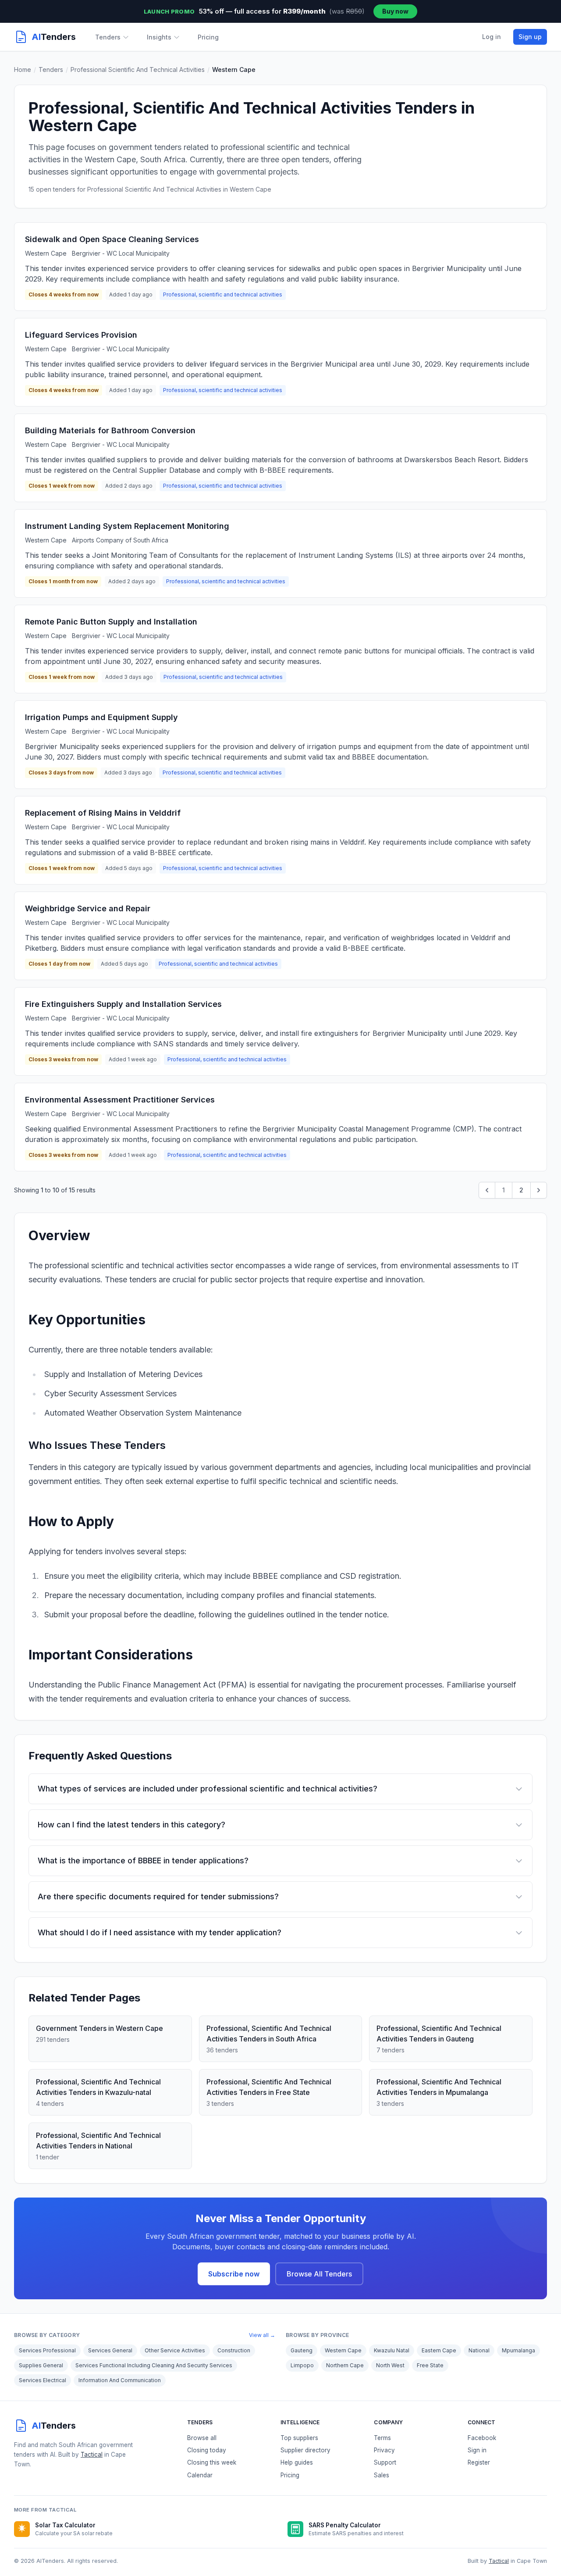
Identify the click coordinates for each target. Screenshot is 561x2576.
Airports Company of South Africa (120, 540)
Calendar (200, 2475)
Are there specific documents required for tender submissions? (158, 1896)
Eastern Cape (439, 2350)
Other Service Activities (175, 2350)
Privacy (384, 2450)
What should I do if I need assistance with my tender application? (160, 1932)
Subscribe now (234, 2274)
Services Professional (47, 2350)
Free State (430, 2365)
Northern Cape (345, 2365)
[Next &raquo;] (539, 1190)
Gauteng (302, 2350)
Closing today (207, 2450)
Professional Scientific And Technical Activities (138, 70)
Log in (492, 37)
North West (390, 2365)
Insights (159, 37)
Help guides (297, 2462)
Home (23, 70)
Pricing (208, 37)
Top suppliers (299, 2438)
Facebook (482, 2438)
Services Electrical (43, 2380)
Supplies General (41, 2365)
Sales (382, 2475)
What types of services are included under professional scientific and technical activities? (208, 1789)
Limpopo (302, 2365)
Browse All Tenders (319, 2274)
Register (479, 2462)
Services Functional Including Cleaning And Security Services (154, 2365)
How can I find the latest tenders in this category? (131, 1825)
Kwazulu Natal (392, 2350)
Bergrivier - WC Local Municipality (121, 253)
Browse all (202, 2438)
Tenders (108, 37)
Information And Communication (120, 2380)
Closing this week (212, 2462)
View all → (262, 2335)
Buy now (395, 11)
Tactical (92, 2455)
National (479, 2350)
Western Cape (343, 2350)
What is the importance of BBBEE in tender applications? (143, 1861)
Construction (234, 2350)
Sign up (530, 37)
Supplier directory (305, 2450)
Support (385, 2462)
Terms (382, 2438)
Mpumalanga (518, 2350)
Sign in (477, 2450)
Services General (110, 2350)
